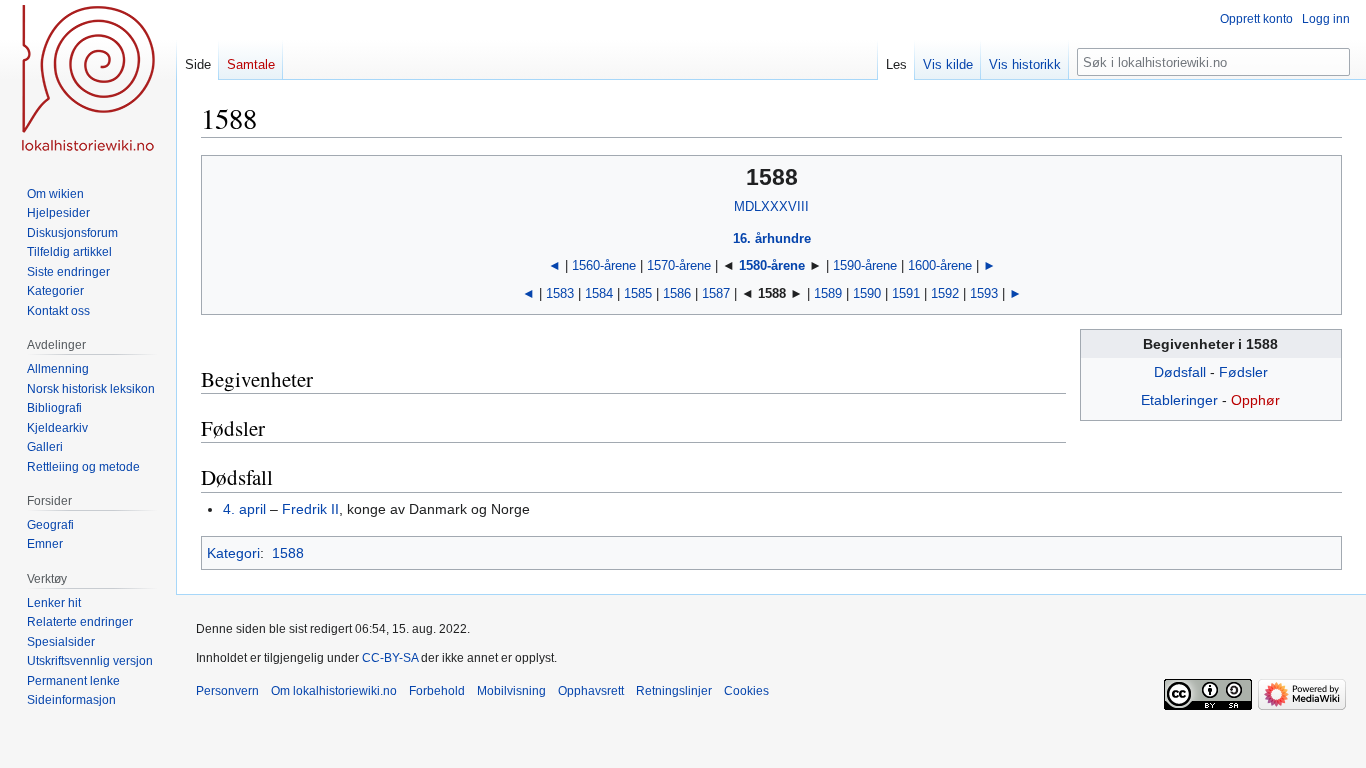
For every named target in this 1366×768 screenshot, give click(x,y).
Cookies (746, 691)
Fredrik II (310, 509)
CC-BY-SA (390, 658)
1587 (716, 293)
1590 (867, 293)
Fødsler (1243, 372)
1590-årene (865, 265)
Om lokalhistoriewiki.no (334, 691)
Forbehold (437, 691)
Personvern (227, 691)
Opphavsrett (591, 691)
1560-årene (604, 265)
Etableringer (1179, 400)
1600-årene (940, 265)
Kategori (233, 553)
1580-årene (772, 265)
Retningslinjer (674, 691)
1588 (288, 553)
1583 (560, 293)
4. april (244, 509)
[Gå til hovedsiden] (88, 80)
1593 (984, 293)
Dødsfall (1180, 372)
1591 (906, 293)
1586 (677, 293)
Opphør (1255, 400)
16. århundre (772, 238)
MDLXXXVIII (771, 206)
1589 (828, 293)
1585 (638, 293)
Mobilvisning (511, 691)
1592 (945, 293)
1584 (599, 293)
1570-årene (679, 265)
